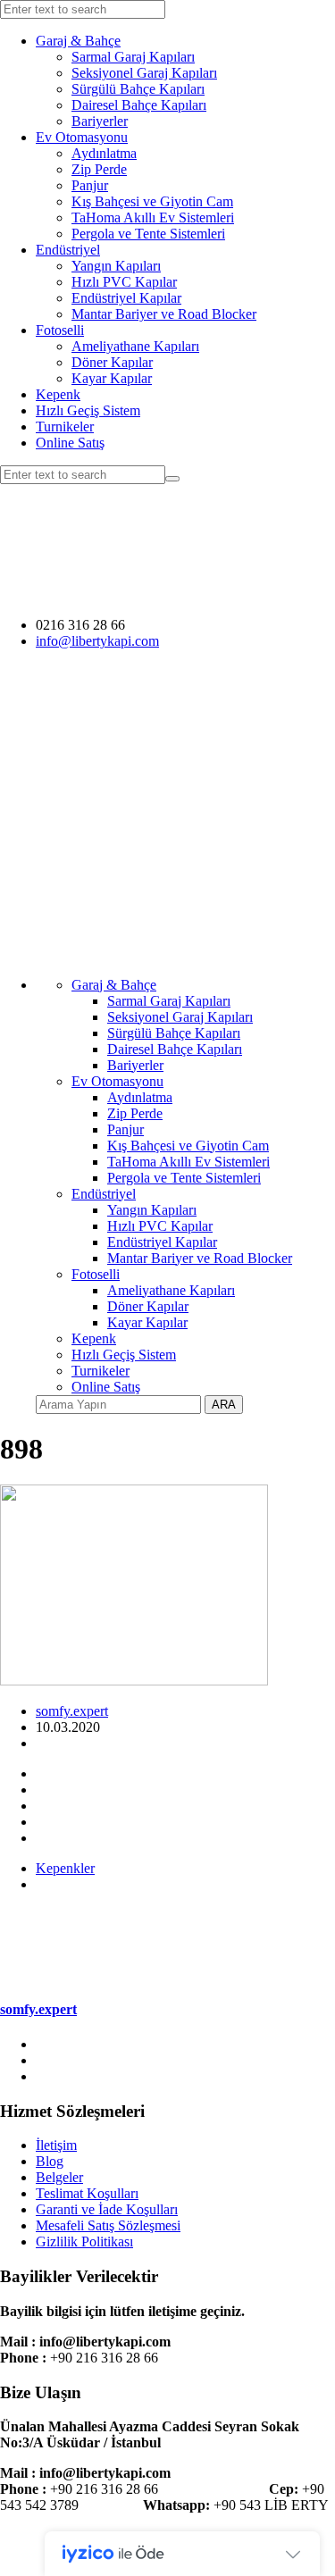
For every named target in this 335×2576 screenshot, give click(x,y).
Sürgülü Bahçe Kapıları (138, 89)
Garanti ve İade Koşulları (107, 2209)
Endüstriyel (68, 250)
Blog (50, 2161)
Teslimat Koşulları (87, 2193)
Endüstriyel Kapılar (126, 298)
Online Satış (70, 443)
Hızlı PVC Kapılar (124, 282)
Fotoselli (60, 330)
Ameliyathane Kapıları (135, 346)
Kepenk (58, 394)
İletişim (56, 2145)
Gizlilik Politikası (84, 2241)
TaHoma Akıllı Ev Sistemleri (153, 217)
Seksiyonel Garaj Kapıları (144, 73)
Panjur (90, 185)
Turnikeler (65, 427)
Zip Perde (99, 169)
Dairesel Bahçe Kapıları (139, 105)
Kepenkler (65, 1868)
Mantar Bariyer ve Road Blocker (164, 314)
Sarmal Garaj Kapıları (133, 57)
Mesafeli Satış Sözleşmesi (108, 2225)
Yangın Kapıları (116, 266)
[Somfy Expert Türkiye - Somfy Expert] (167, 594)
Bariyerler (100, 121)
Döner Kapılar (112, 362)
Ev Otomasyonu (82, 137)
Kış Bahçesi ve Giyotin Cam (152, 201)
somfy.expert (72, 1711)
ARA (224, 1405)
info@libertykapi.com (97, 641)
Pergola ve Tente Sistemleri (148, 234)
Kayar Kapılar (112, 378)
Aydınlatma (104, 153)
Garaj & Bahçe (78, 41)
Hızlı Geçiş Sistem (88, 410)
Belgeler (59, 2177)
